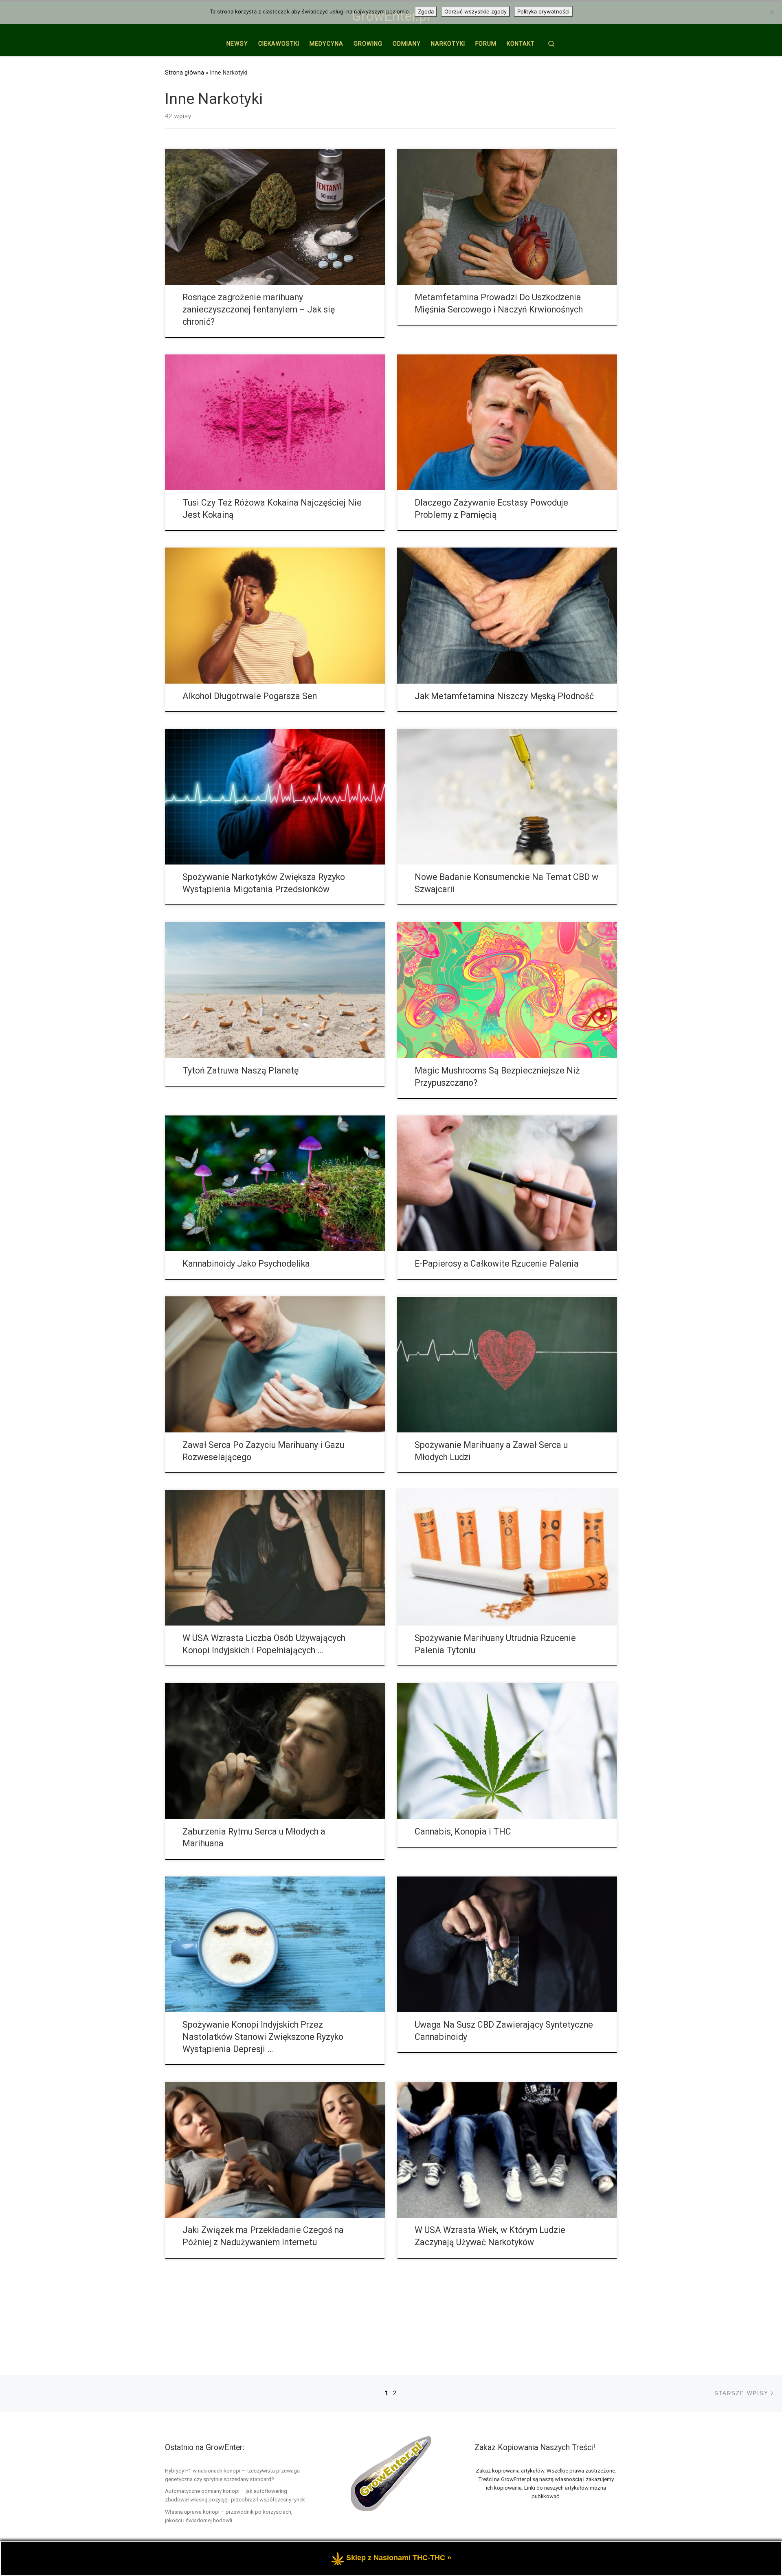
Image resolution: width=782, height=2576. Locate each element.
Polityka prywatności (543, 11)
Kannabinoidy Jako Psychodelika (246, 1264)
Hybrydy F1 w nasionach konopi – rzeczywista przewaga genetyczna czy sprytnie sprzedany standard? (232, 2475)
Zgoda (426, 11)
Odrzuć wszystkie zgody (476, 11)
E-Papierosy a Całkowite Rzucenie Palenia (497, 1264)
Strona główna (185, 73)
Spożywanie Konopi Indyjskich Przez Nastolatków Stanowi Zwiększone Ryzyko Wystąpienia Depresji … (263, 2037)
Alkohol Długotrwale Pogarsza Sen (250, 696)
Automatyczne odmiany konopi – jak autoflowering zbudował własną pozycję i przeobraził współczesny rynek (235, 2495)
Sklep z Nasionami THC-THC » (399, 2558)
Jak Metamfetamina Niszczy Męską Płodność (504, 696)
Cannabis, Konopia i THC (463, 1831)
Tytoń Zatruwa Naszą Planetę (241, 1070)
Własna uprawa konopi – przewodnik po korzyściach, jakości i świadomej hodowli (229, 2516)
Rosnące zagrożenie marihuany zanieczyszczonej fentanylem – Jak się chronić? (259, 309)
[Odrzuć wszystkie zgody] (772, 12)
